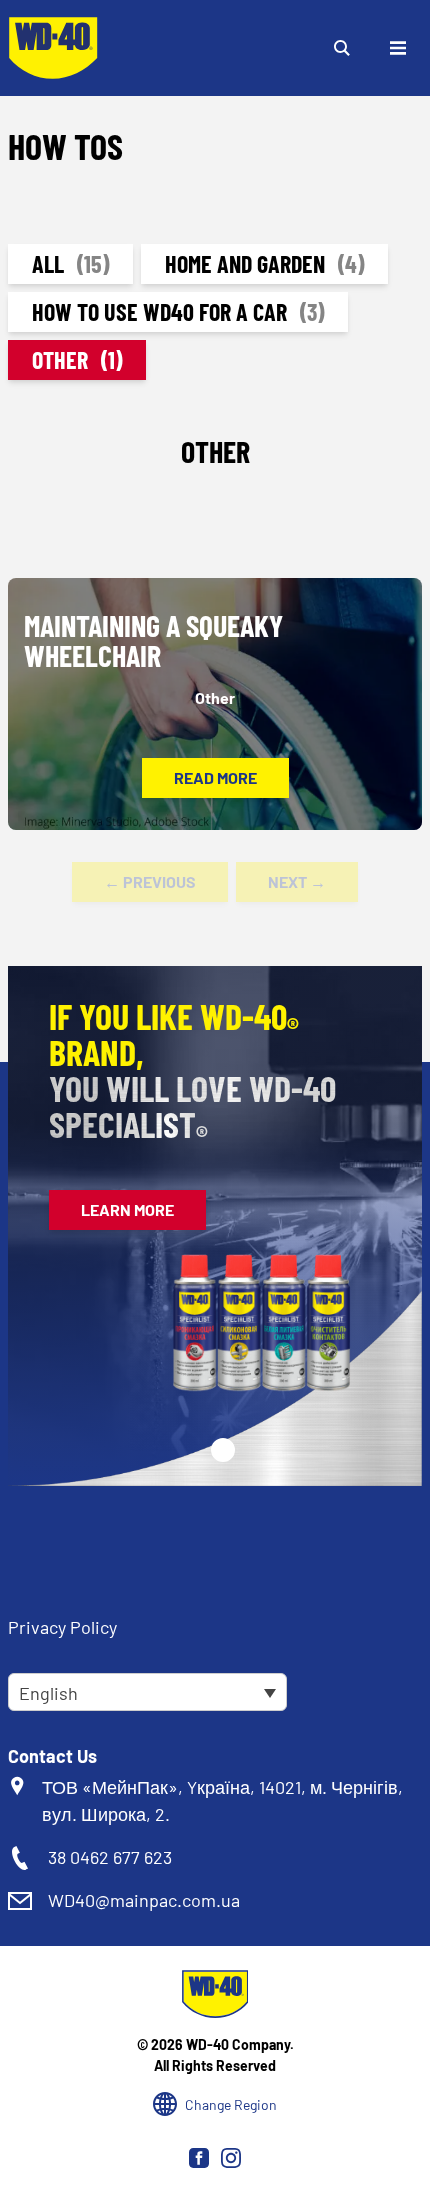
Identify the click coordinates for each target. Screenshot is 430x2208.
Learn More (127, 1209)
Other (77, 359)
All (70, 263)
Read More (215, 777)
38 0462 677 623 (110, 1857)
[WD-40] (53, 48)
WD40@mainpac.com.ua (144, 1900)
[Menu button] (398, 48)
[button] (223, 1450)
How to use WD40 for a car (178, 311)
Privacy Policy (62, 1627)
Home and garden (264, 263)
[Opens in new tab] (199, 2158)
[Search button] (342, 48)
